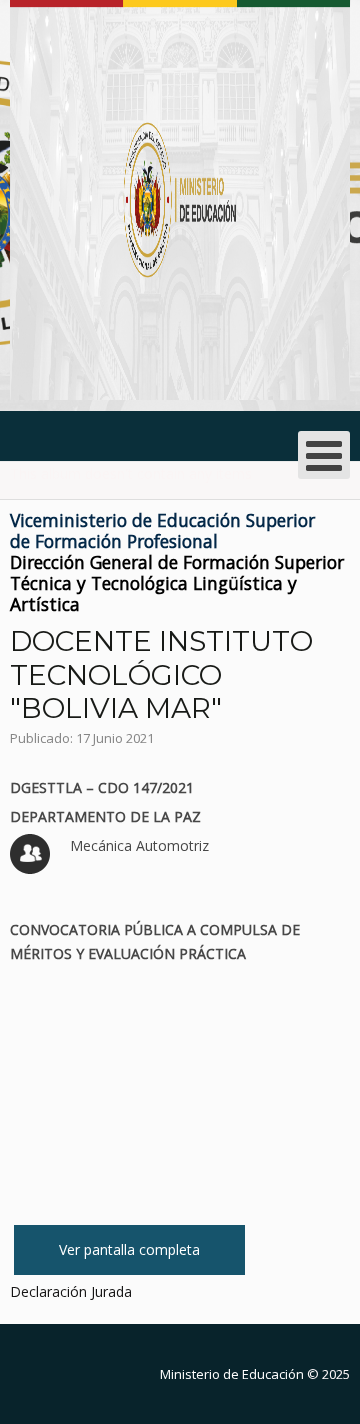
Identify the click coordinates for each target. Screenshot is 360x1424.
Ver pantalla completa (129, 1249)
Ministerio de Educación (232, 1374)
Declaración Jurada (71, 1291)
